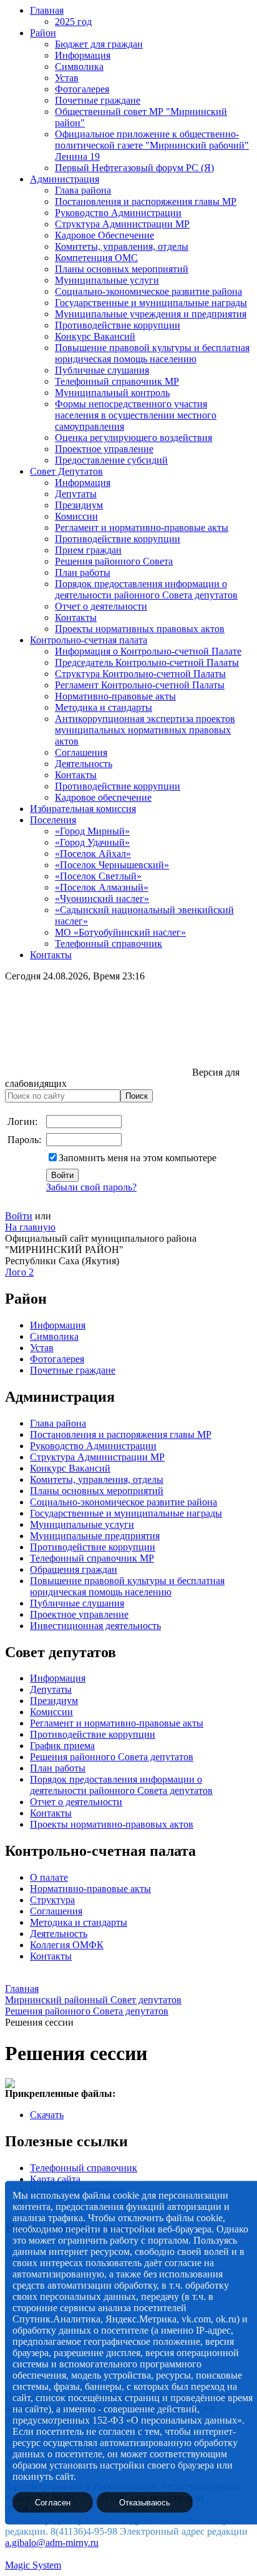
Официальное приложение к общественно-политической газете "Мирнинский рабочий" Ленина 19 (152, 145)
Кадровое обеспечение (103, 797)
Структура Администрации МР (122, 224)
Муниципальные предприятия (95, 1536)
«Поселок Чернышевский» (112, 865)
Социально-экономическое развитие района (148, 291)
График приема (62, 1746)
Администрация (65, 179)
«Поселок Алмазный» (102, 887)
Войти (19, 1216)
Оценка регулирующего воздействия (133, 438)
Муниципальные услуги (107, 280)
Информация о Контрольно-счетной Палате (148, 651)
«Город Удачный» (92, 842)
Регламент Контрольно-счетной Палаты (140, 685)
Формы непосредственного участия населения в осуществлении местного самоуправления (136, 415)
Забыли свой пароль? (91, 1187)
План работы (83, 572)
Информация (83, 55)
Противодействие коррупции (118, 325)
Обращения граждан (74, 1569)
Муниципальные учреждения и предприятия (151, 314)
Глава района (83, 190)
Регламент (52, 1723)
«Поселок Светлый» (98, 876)
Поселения (53, 820)
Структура (52, 1900)
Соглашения (81, 752)
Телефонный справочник (109, 944)
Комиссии (76, 516)
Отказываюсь (145, 2503)
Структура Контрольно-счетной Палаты (140, 674)
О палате (49, 1877)
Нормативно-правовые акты (115, 696)
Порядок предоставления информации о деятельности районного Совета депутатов (146, 589)
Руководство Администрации (118, 213)
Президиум (79, 505)
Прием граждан (88, 550)
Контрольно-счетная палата (89, 640)
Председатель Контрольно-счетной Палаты (147, 662)
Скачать (47, 2115)
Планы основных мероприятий (122, 269)
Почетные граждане (98, 100)
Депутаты (76, 494)
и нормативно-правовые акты (138, 1723)
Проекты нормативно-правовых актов (112, 1824)
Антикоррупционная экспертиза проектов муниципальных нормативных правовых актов (145, 730)
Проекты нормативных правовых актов (140, 629)
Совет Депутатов (66, 471)
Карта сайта (55, 2179)
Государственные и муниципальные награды (151, 303)
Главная (47, 10)
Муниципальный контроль (112, 393)
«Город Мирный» (92, 831)
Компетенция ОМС (96, 258)
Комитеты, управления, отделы (122, 246)
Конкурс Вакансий (95, 336)
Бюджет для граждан (99, 44)
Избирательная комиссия (83, 809)
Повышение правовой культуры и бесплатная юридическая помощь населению (152, 353)
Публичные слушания (102, 370)
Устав (67, 78)
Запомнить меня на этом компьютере (138, 1158)
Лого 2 (19, 1272)
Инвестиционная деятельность (95, 1626)
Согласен (53, 2503)
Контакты (76, 617)
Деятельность (84, 764)
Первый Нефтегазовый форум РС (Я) (134, 168)
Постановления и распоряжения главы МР (146, 201)
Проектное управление (104, 449)
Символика (79, 67)
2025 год (73, 22)
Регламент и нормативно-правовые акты (142, 528)
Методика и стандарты (104, 707)
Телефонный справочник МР (117, 381)
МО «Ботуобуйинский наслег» (120, 932)
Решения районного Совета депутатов (112, 1757)
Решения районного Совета (114, 561)
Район (43, 33)
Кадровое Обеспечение (104, 235)
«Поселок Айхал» (93, 854)
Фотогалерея (82, 89)
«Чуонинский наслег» (102, 899)
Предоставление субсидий (111, 460)
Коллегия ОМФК (67, 1945)
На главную (30, 1227)
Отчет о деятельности (101, 606)
